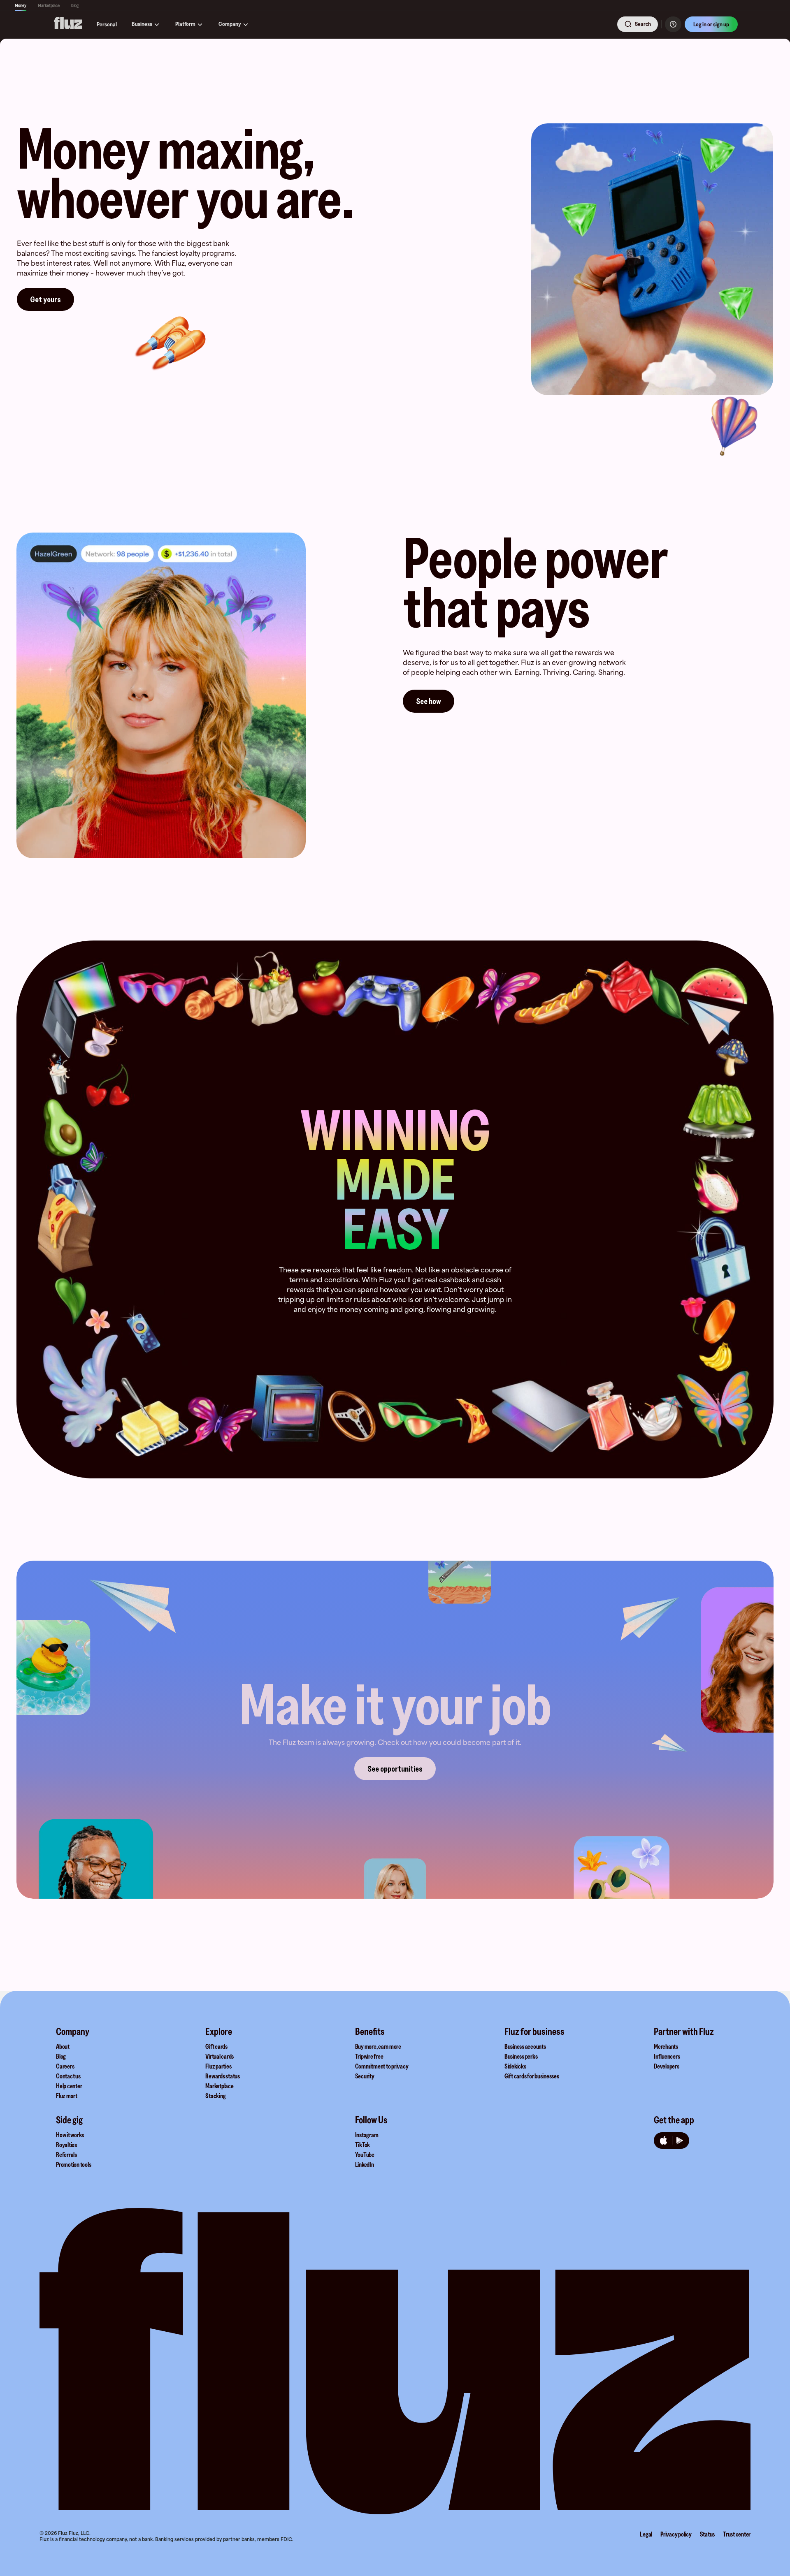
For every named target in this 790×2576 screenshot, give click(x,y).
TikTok (363, 2145)
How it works (70, 2135)
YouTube (365, 2154)
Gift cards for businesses (532, 2076)
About (63, 2046)
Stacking (215, 2096)
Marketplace (49, 5)
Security (365, 2076)
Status (708, 2534)
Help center (69, 2086)
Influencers (667, 2056)
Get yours (45, 299)
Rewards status (223, 2076)
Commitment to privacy (382, 2066)
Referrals (66, 2154)
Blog (75, 5)
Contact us (68, 2076)
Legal (646, 2534)
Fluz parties (218, 2066)
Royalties (66, 2145)
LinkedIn (365, 2164)
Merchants (666, 2046)
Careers (65, 2066)
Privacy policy (676, 2534)
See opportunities (395, 1769)
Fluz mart (67, 2096)
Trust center (737, 2534)
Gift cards (216, 2046)
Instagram (367, 2135)
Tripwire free (369, 2056)
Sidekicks (515, 2066)
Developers (667, 2066)
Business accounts (525, 2046)
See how (429, 701)
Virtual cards (220, 2056)
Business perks (521, 2056)
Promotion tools (73, 2164)
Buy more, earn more (378, 2046)
